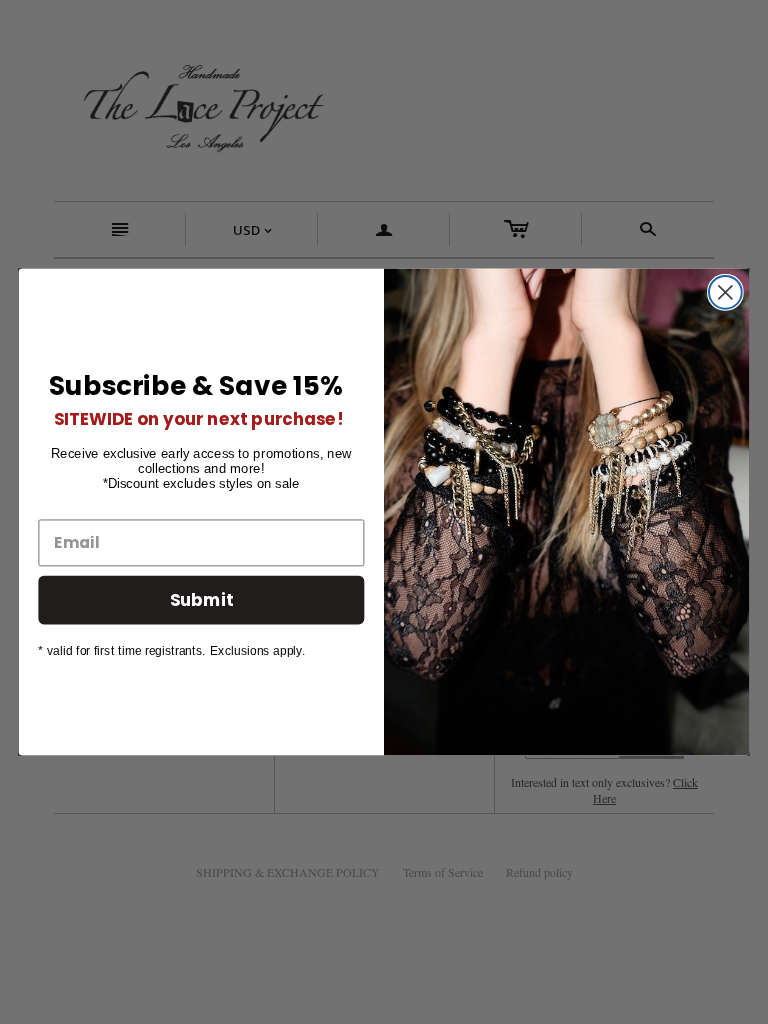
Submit (202, 598)
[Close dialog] (725, 292)
